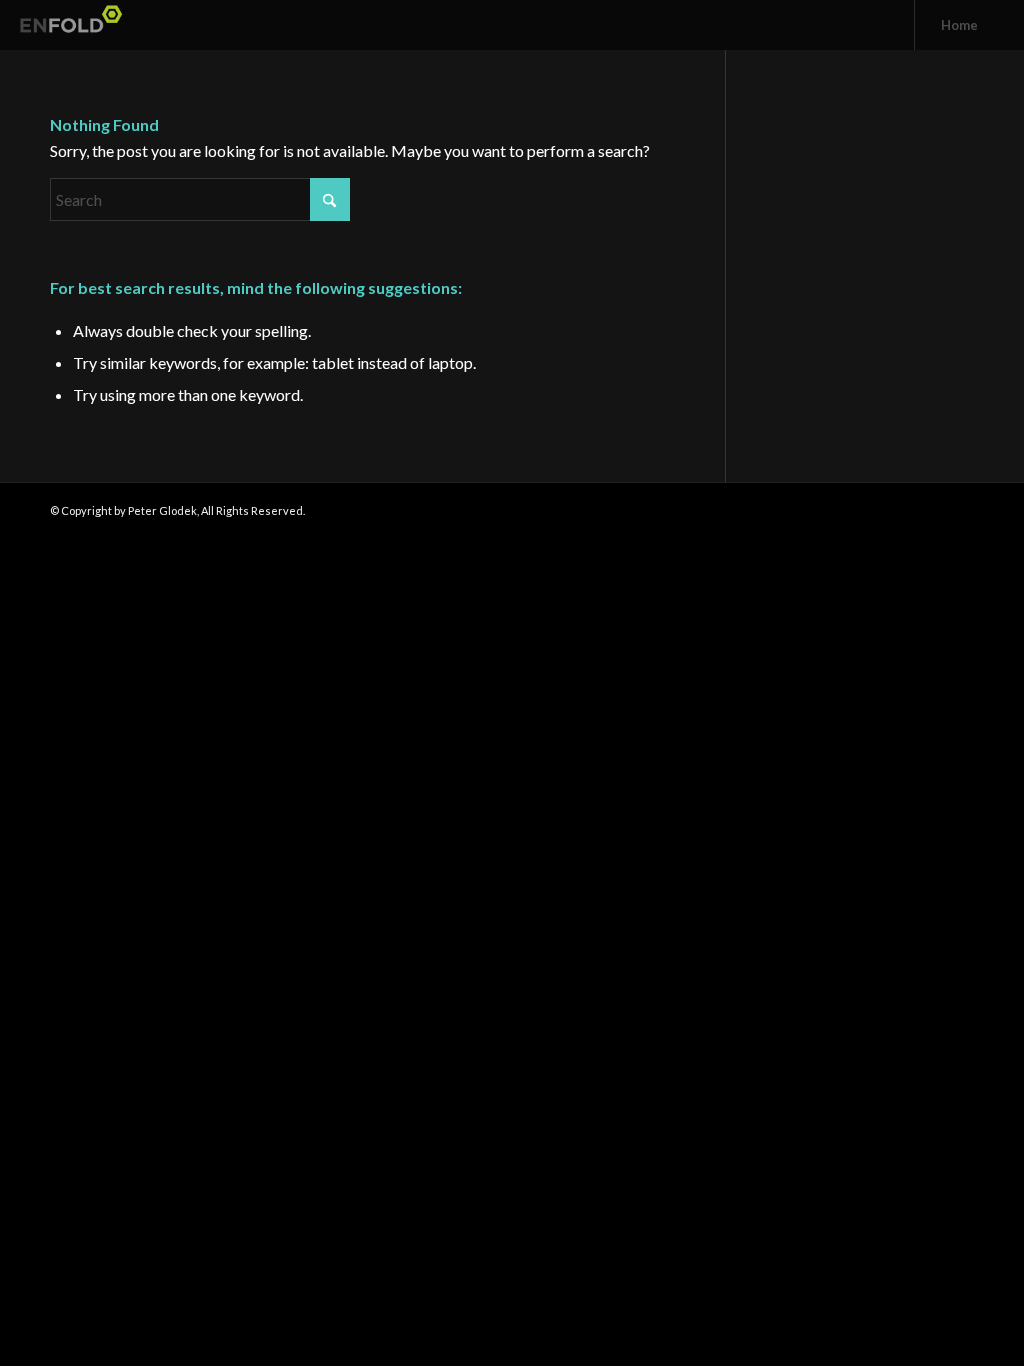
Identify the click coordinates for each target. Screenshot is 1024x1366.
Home (959, 25)
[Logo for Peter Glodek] (74, 25)
